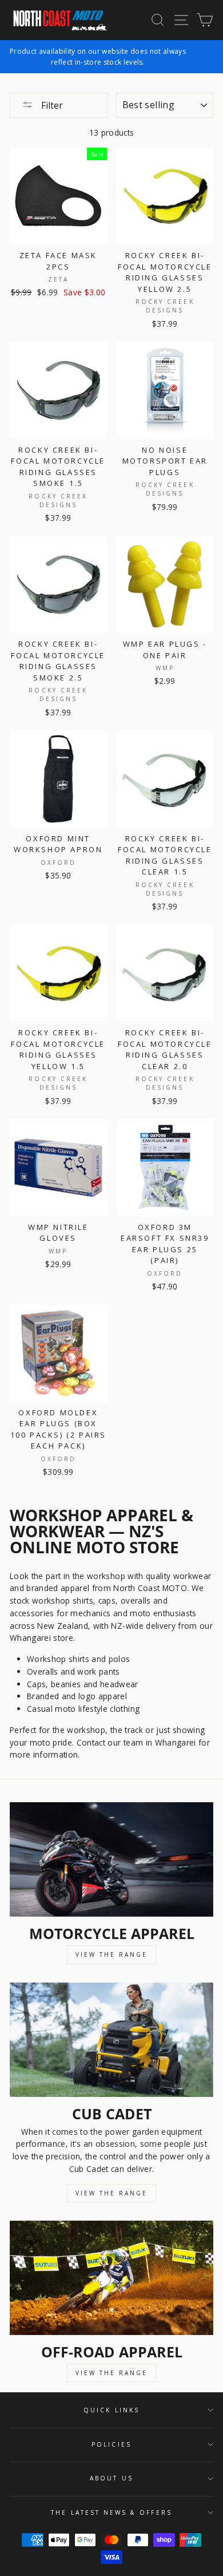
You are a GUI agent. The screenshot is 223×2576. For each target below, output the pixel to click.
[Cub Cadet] (111, 2040)
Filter (51, 105)
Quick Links (111, 2410)
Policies (111, 2444)
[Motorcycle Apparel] (111, 1859)
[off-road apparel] (111, 2278)
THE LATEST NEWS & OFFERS (111, 2512)
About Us (111, 2478)
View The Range (111, 1954)
